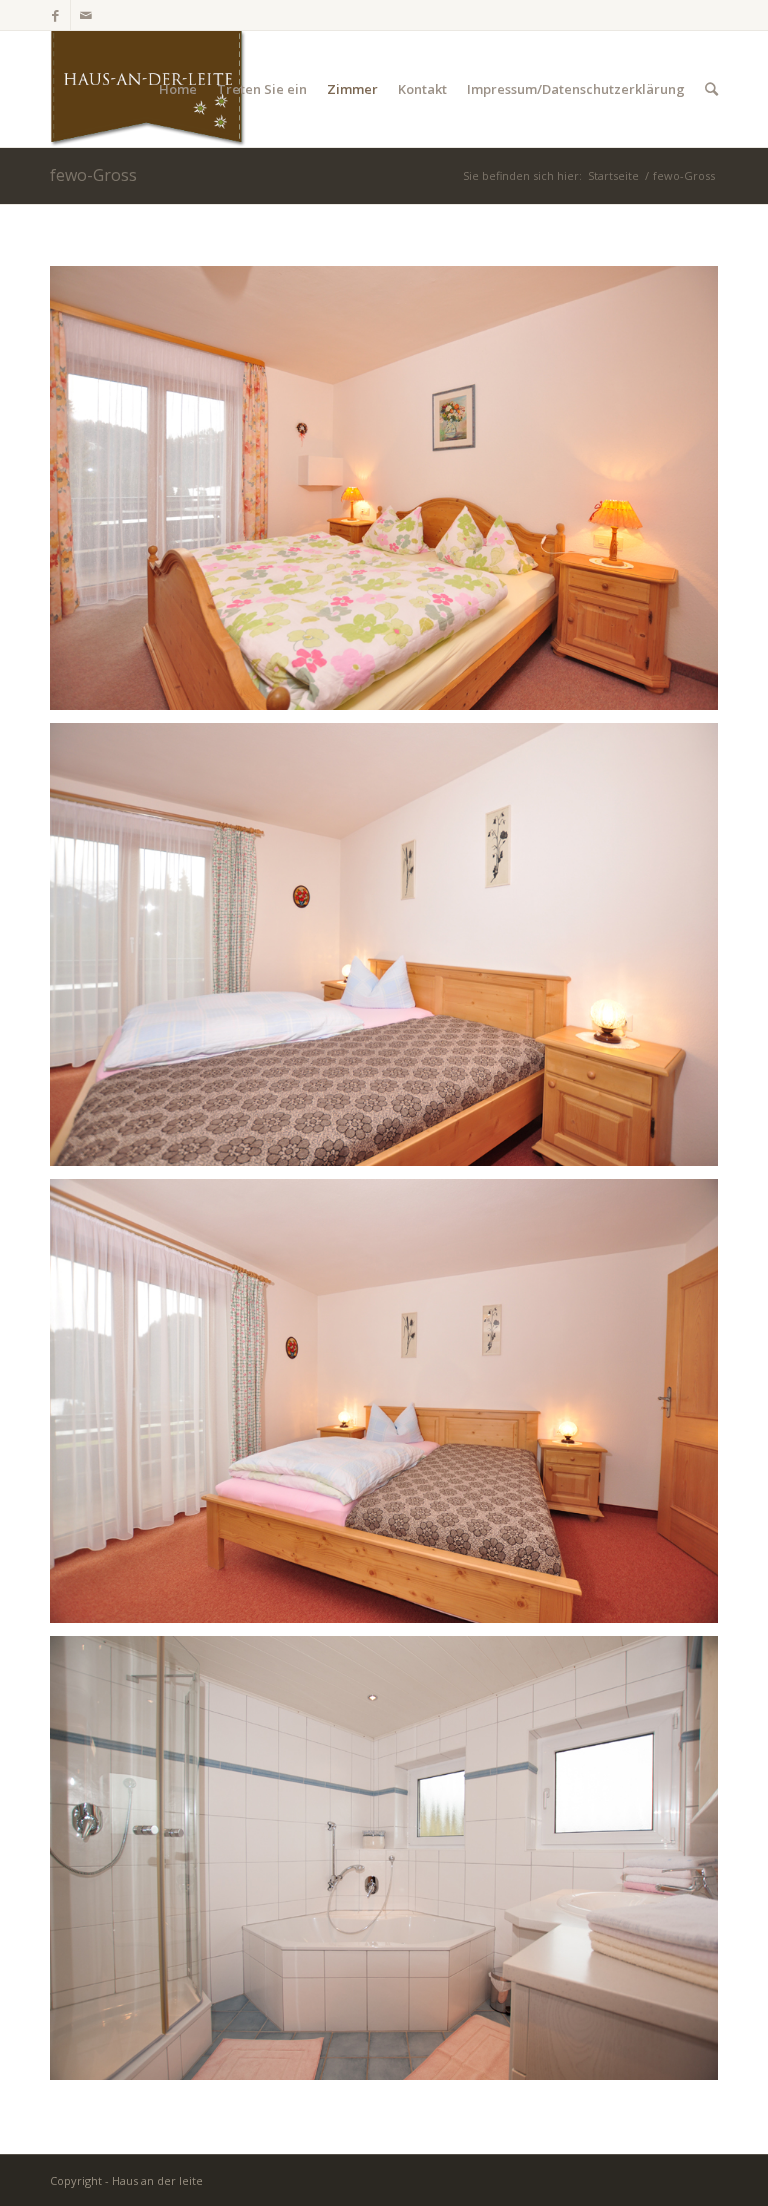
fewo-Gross (93, 175)
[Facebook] (55, 15)
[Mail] (86, 15)
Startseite (613, 175)
